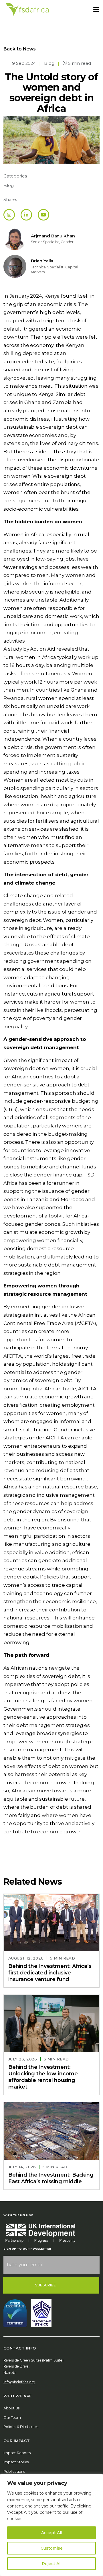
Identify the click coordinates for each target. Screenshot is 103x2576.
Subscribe (46, 2285)
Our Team (12, 2418)
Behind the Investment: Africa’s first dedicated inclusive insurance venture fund (50, 1973)
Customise (52, 2548)
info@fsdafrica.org (19, 2382)
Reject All (52, 2564)
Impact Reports (17, 2453)
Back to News (20, 49)
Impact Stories (16, 2462)
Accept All (52, 2533)
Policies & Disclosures (21, 2427)
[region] (51, 2525)
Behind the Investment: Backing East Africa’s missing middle (51, 2178)
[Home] (27, 9)
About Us (11, 2408)
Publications (14, 2471)
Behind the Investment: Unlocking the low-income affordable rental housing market (43, 2077)
